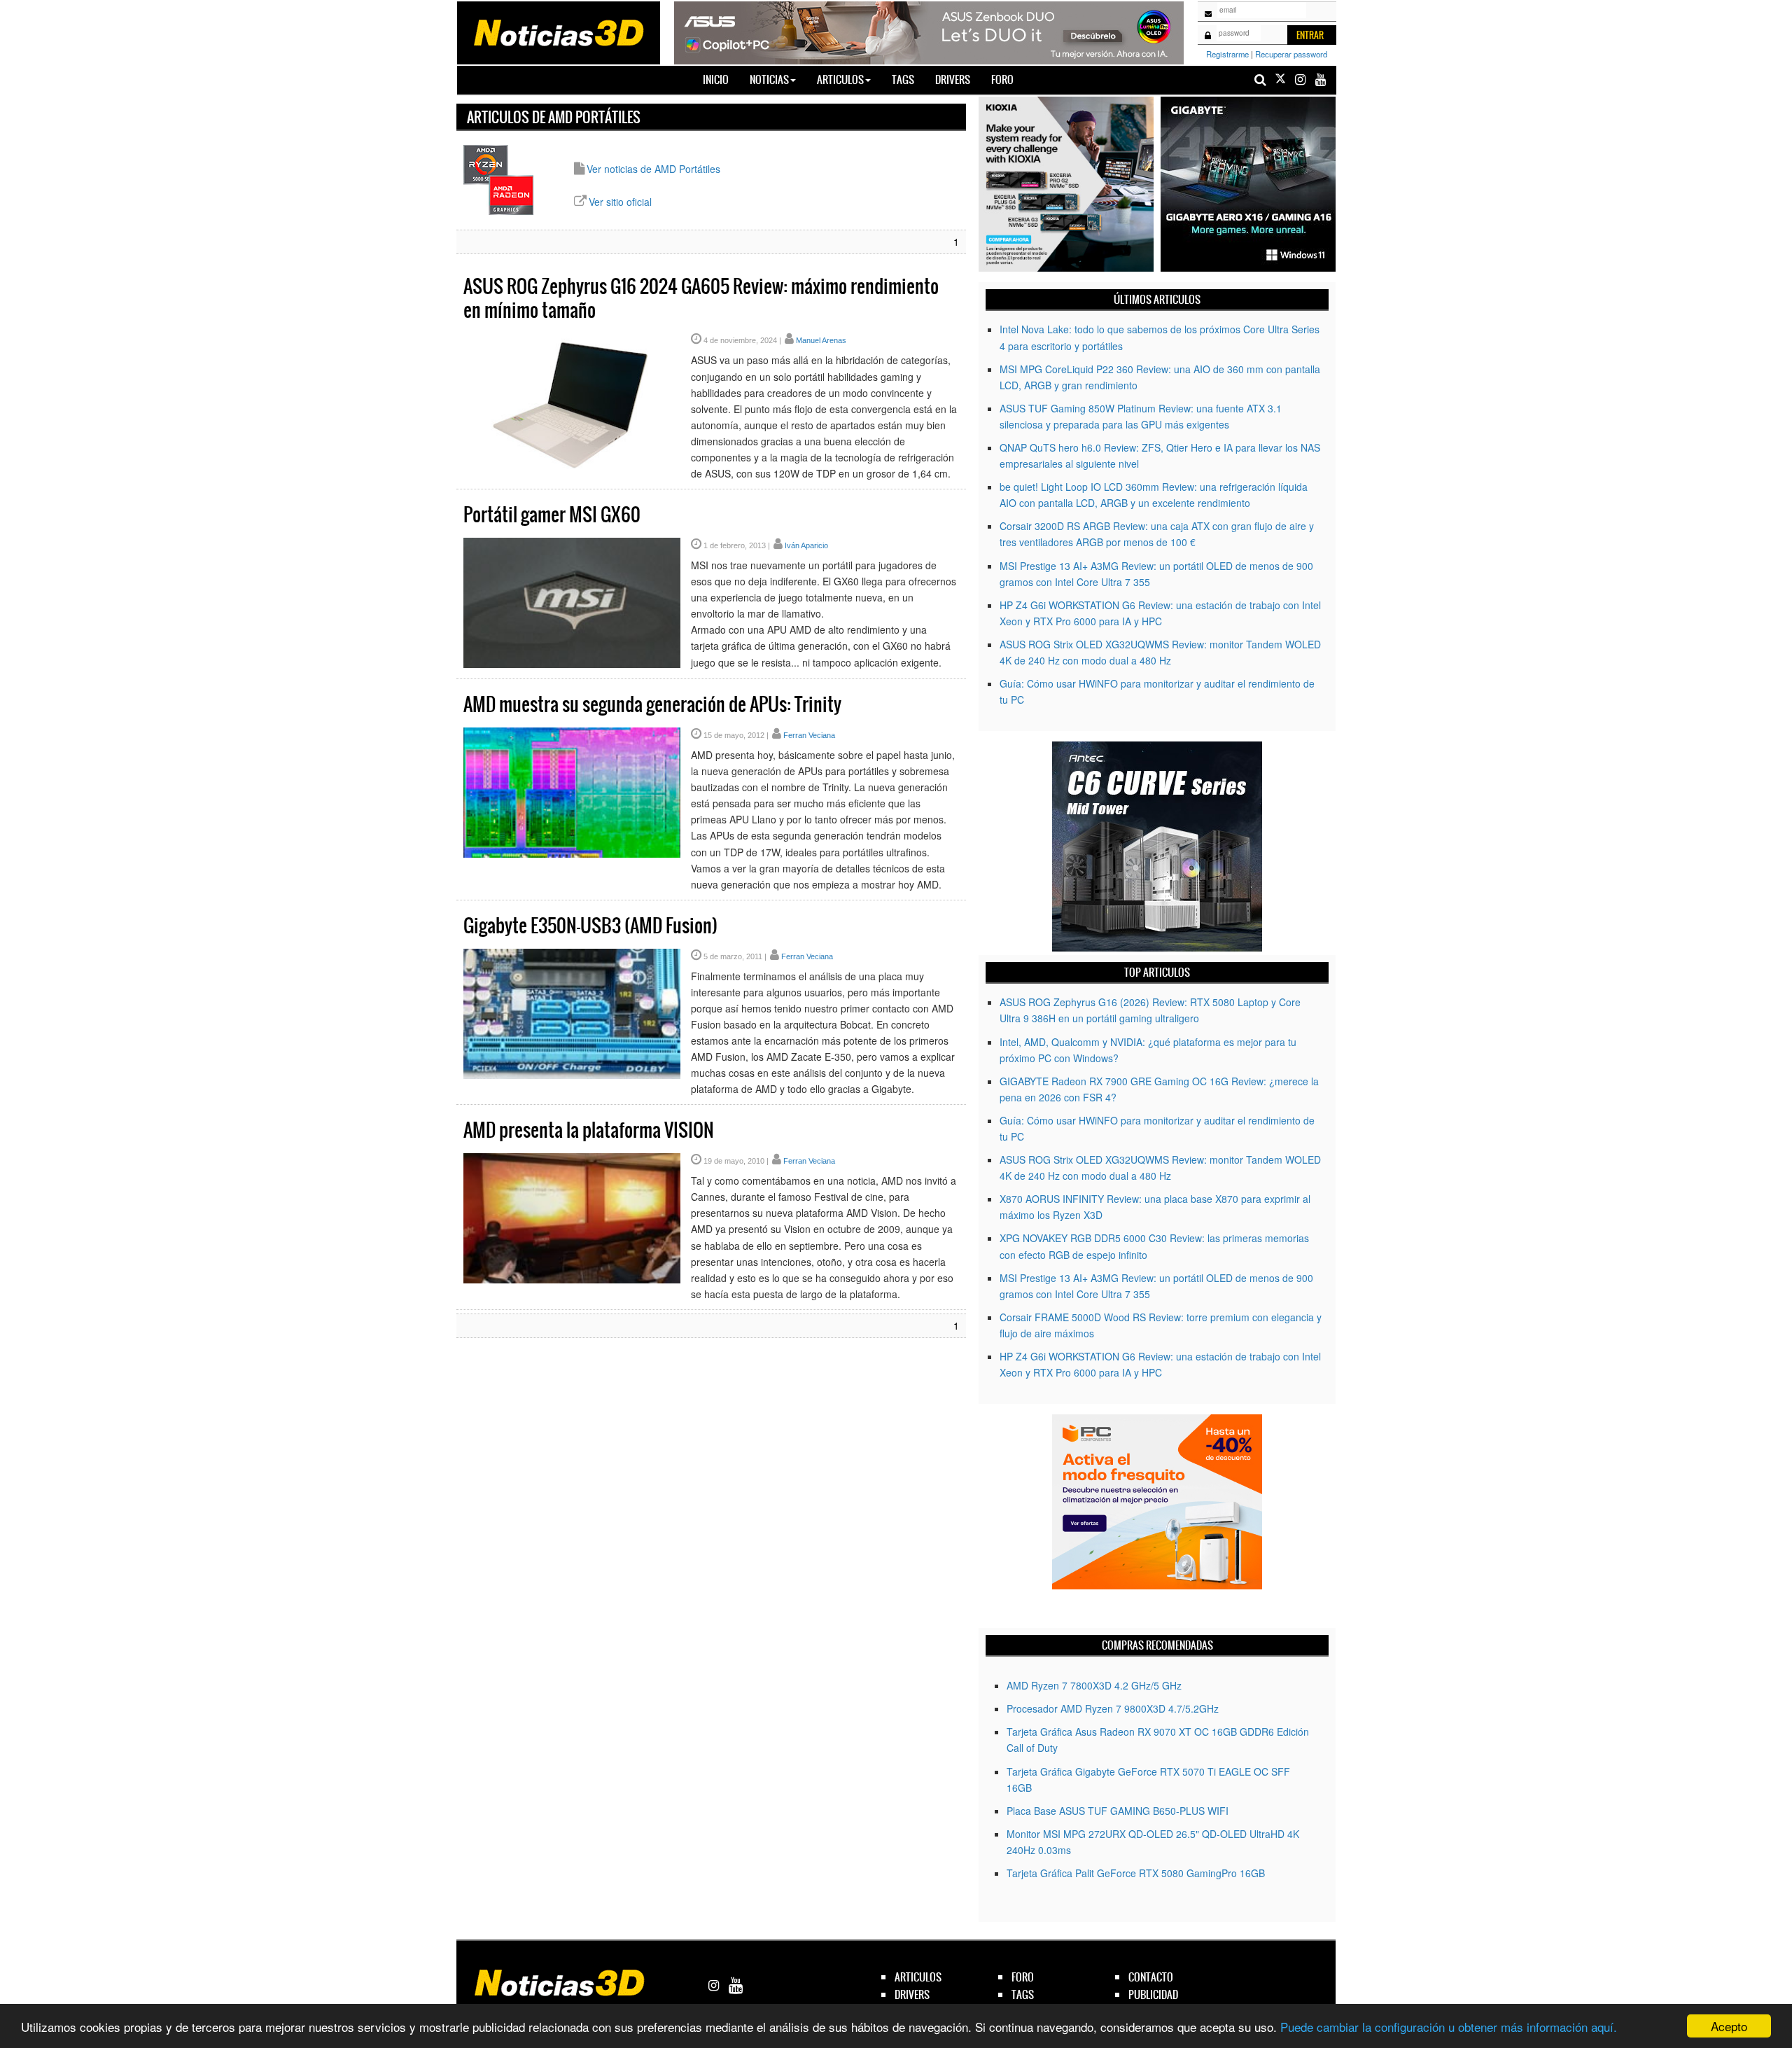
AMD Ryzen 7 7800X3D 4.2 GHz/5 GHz (1094, 1685)
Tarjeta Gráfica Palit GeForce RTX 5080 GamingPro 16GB (1136, 1873)
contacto (1151, 1977)
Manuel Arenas (821, 340)
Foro (1002, 79)
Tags (903, 79)
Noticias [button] (769, 79)
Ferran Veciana (809, 735)
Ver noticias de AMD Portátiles (653, 169)
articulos (918, 1977)
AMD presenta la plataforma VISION (589, 1130)
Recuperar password (1291, 54)
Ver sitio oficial (620, 202)
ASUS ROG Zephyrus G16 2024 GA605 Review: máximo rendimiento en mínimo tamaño (701, 298)
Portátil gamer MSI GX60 (552, 515)
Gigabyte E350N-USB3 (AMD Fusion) (590, 926)
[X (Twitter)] (1280, 79)
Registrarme (1227, 54)
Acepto (1729, 2026)
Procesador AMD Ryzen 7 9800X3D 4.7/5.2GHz (1113, 1708)
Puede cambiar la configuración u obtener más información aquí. (1449, 2027)
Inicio (721, 79)
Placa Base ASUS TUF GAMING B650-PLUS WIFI (1118, 1811)
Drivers (953, 79)
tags (1023, 1994)
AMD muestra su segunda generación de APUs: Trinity (652, 704)
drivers (912, 1994)
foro (1023, 1977)
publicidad (1153, 1994)
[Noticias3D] (558, 32)
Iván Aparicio (806, 545)
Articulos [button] (840, 79)
